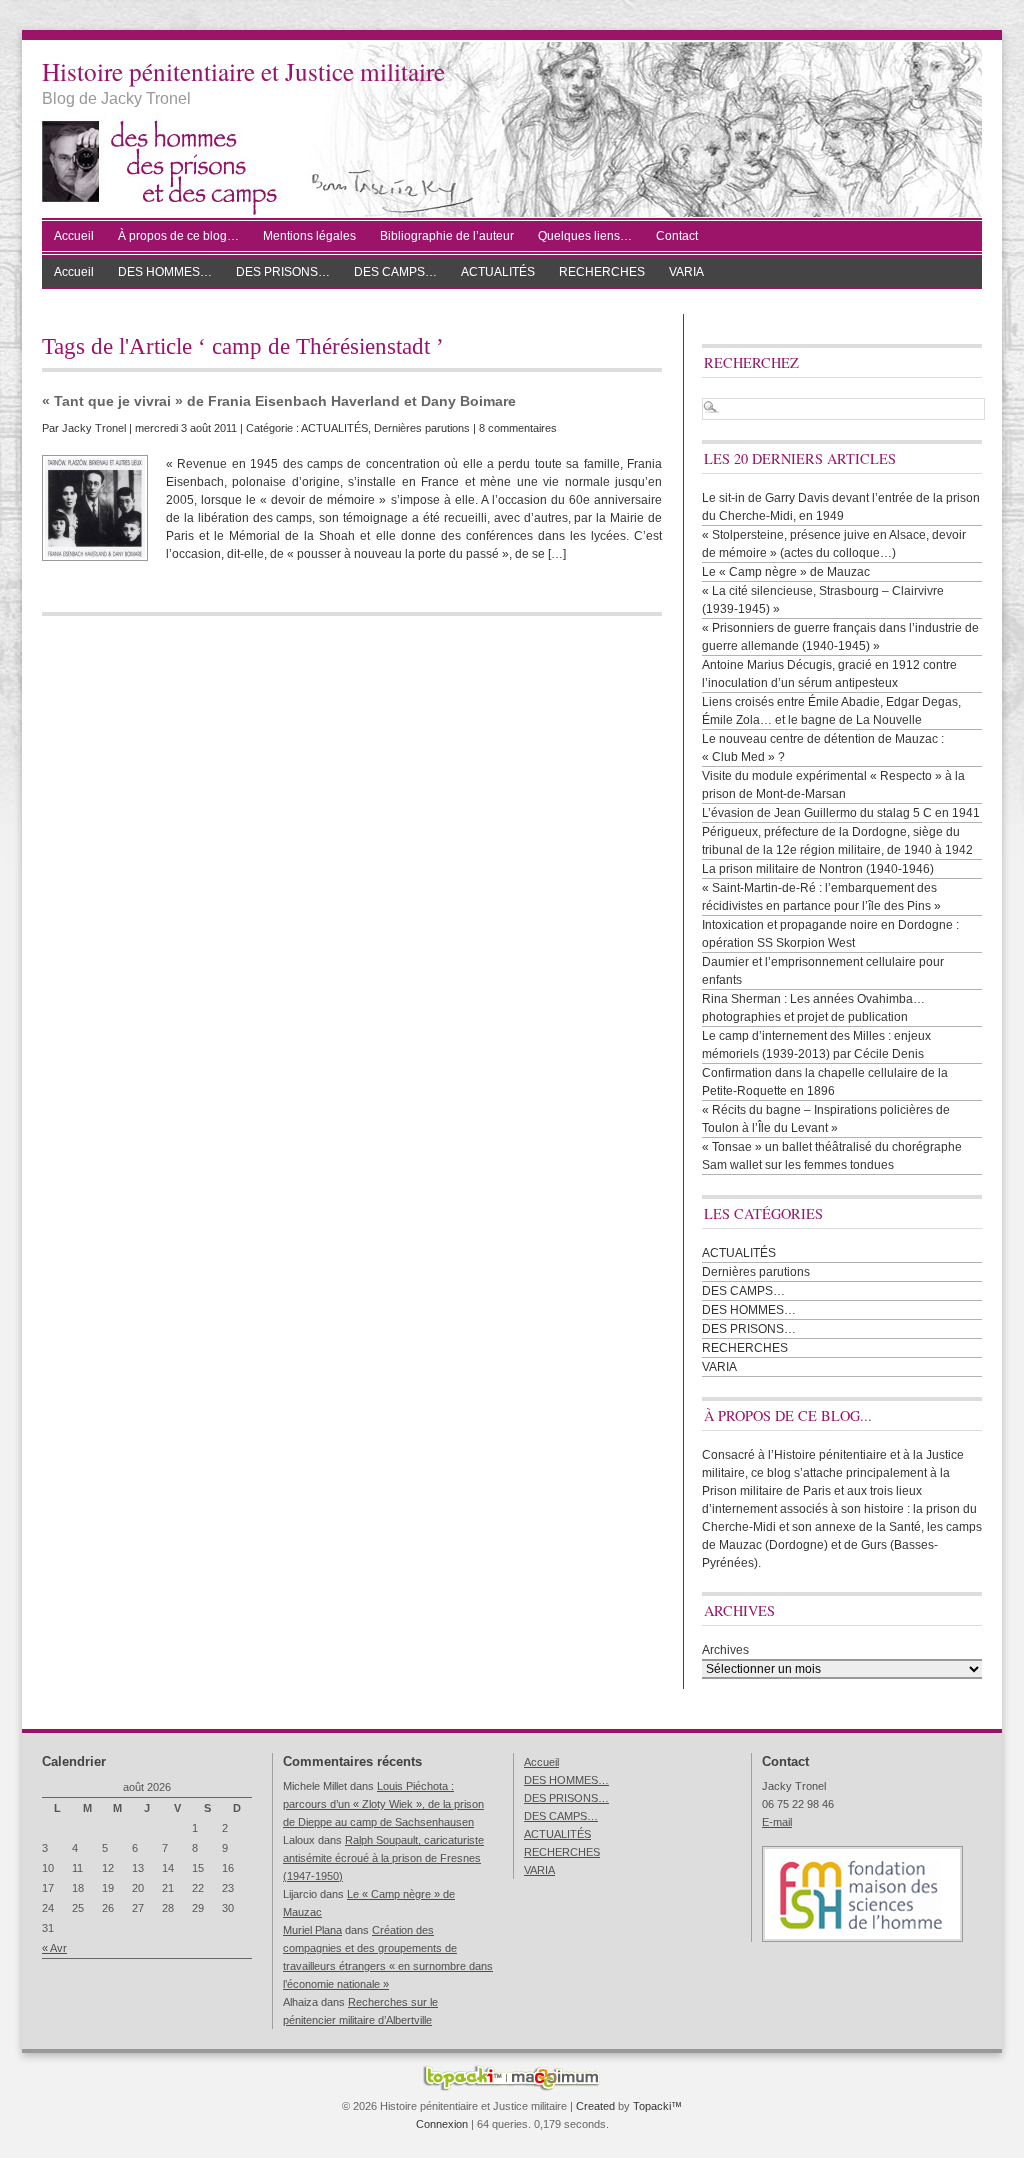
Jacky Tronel (94, 428)
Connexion (442, 2124)
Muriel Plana (312, 1930)
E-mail (777, 1822)
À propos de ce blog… (178, 236)
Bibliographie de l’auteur (447, 236)
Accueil (74, 236)
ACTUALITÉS (498, 272)
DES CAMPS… (395, 272)
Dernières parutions (422, 428)
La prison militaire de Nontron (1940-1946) (818, 869)
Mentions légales (309, 236)
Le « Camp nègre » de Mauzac (786, 572)
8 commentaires (518, 428)
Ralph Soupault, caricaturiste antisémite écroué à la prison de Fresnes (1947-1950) (383, 1858)
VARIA (686, 272)
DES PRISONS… (283, 272)
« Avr (54, 1948)
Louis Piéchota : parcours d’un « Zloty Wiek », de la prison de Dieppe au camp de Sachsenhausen (383, 1804)
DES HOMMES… (165, 272)
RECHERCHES (602, 272)
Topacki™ (657, 2106)
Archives (725, 1650)
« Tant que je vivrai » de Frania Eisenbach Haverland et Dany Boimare (279, 401)
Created (595, 2106)
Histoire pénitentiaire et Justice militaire (243, 71)
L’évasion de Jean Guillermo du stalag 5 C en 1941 (841, 813)
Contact (677, 236)
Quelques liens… (585, 236)
